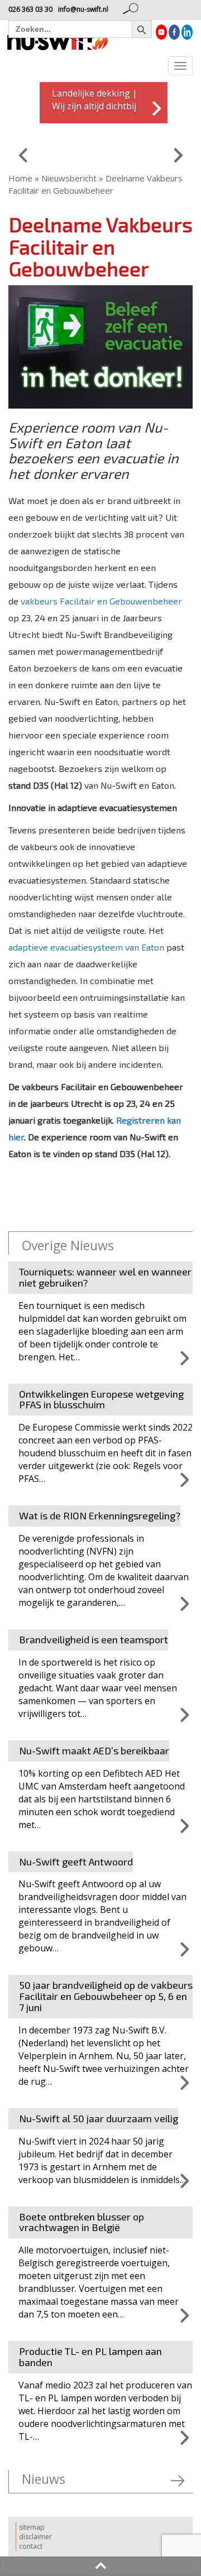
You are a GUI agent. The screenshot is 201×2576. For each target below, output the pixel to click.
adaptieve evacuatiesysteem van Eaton (86, 947)
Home (20, 178)
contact (31, 2546)
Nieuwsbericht (69, 178)
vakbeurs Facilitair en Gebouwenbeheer (101, 601)
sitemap (32, 2527)
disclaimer (35, 2537)
